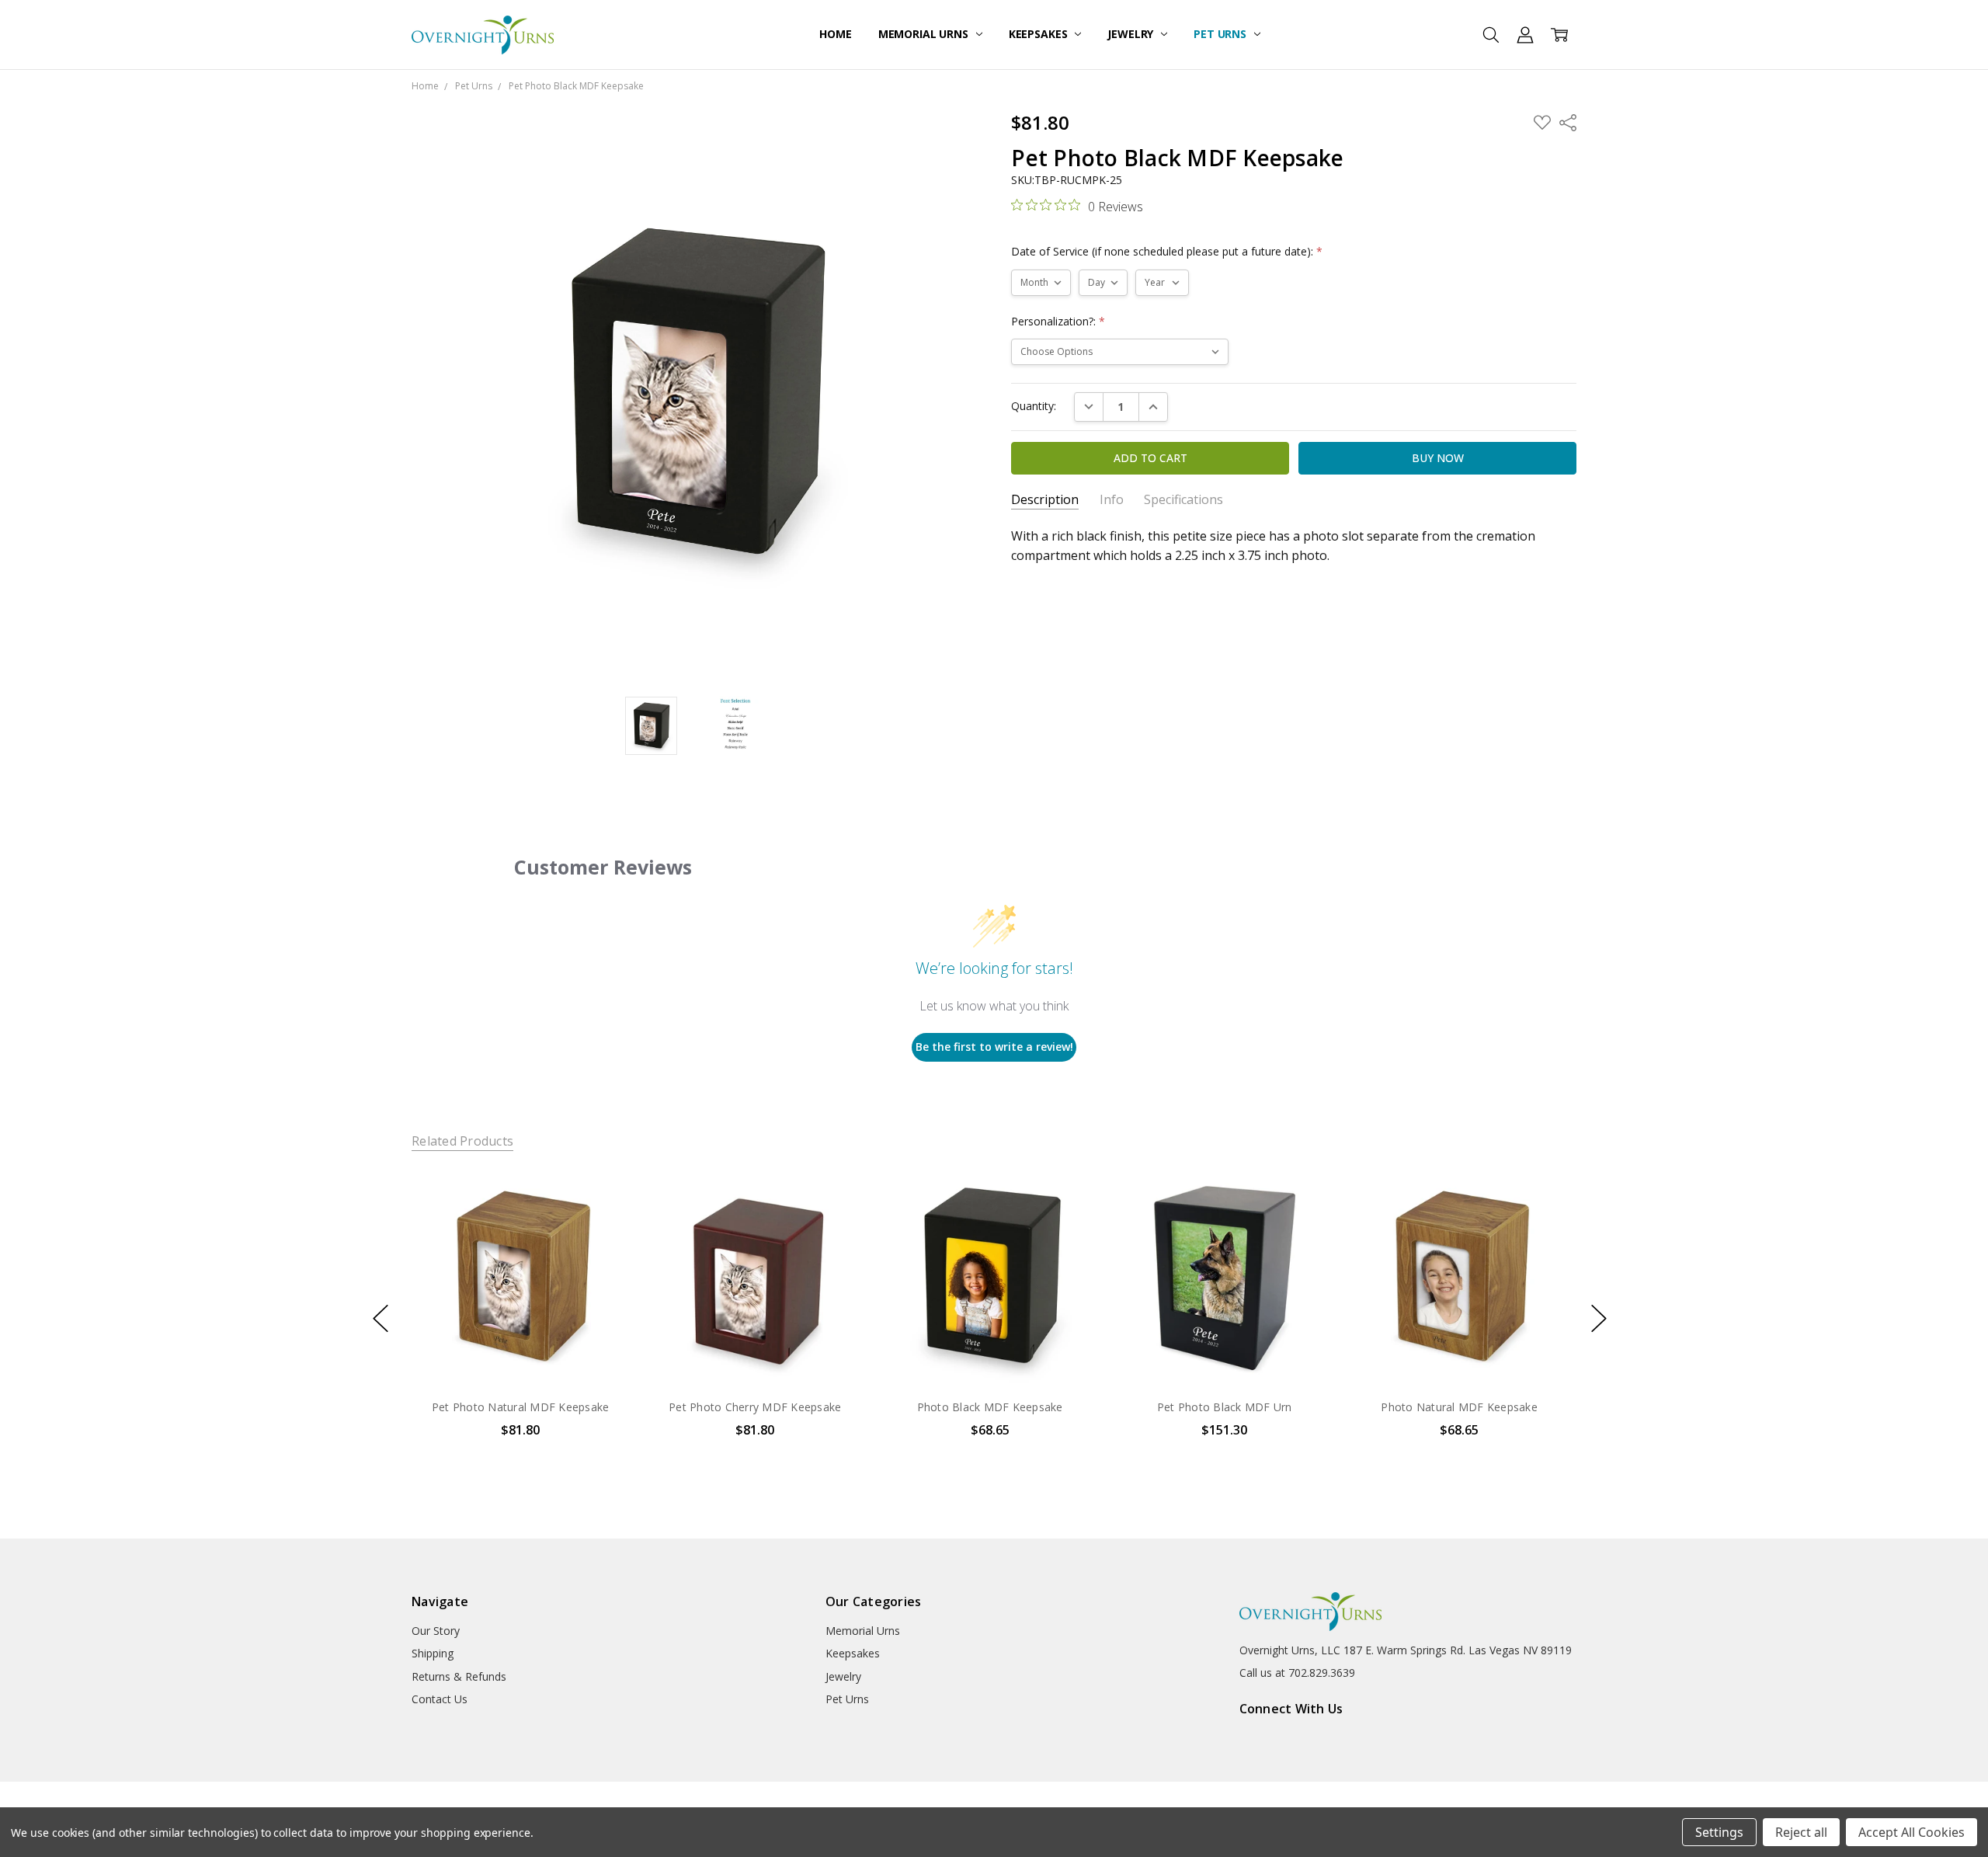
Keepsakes (1040, 34)
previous (381, 1319)
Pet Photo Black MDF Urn (1225, 1407)
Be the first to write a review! (994, 1047)
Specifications (1183, 500)
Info (1112, 500)
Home (835, 34)
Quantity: (1034, 406)
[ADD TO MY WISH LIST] (601, 1220)
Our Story (436, 1631)
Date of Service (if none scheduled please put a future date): (1167, 251)
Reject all (1801, 1832)
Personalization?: (1058, 321)
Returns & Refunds (459, 1676)
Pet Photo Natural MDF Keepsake (521, 1407)
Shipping (433, 1653)
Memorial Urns (925, 34)
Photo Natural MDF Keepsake (1459, 1407)
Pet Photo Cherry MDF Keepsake (755, 1407)
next (1599, 1319)
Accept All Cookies (1912, 1832)
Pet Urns (1222, 34)
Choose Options (520, 1353)
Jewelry (1132, 34)
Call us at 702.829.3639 (1297, 1673)
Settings (1719, 1832)
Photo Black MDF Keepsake (989, 1407)
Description (1045, 500)
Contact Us (440, 1699)
